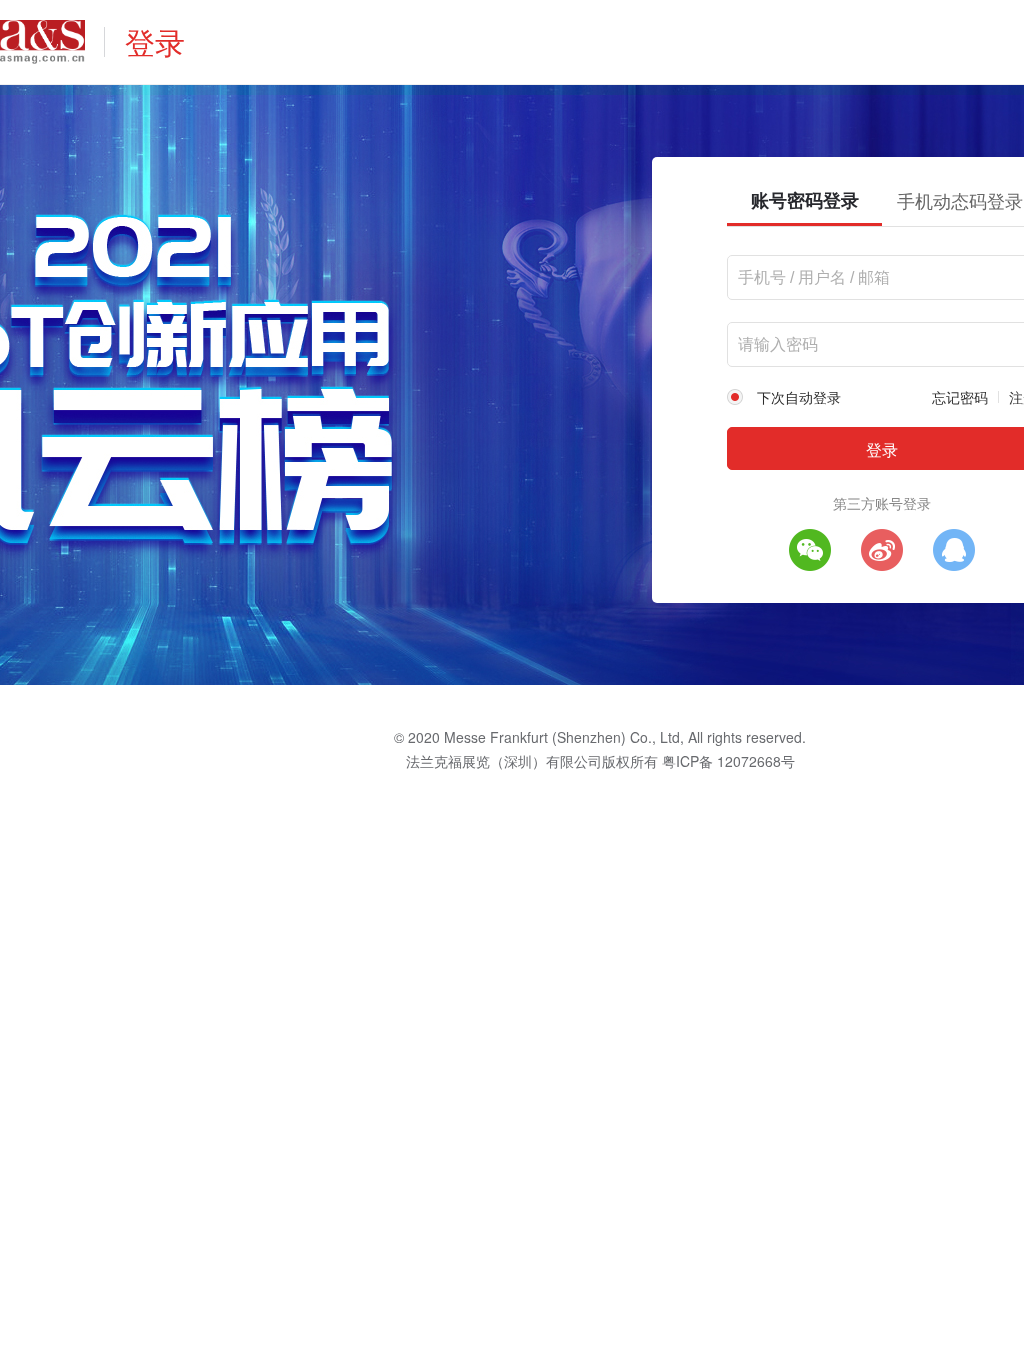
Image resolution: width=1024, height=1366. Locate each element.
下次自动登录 (799, 397)
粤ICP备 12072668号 (728, 761)
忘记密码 (960, 397)
